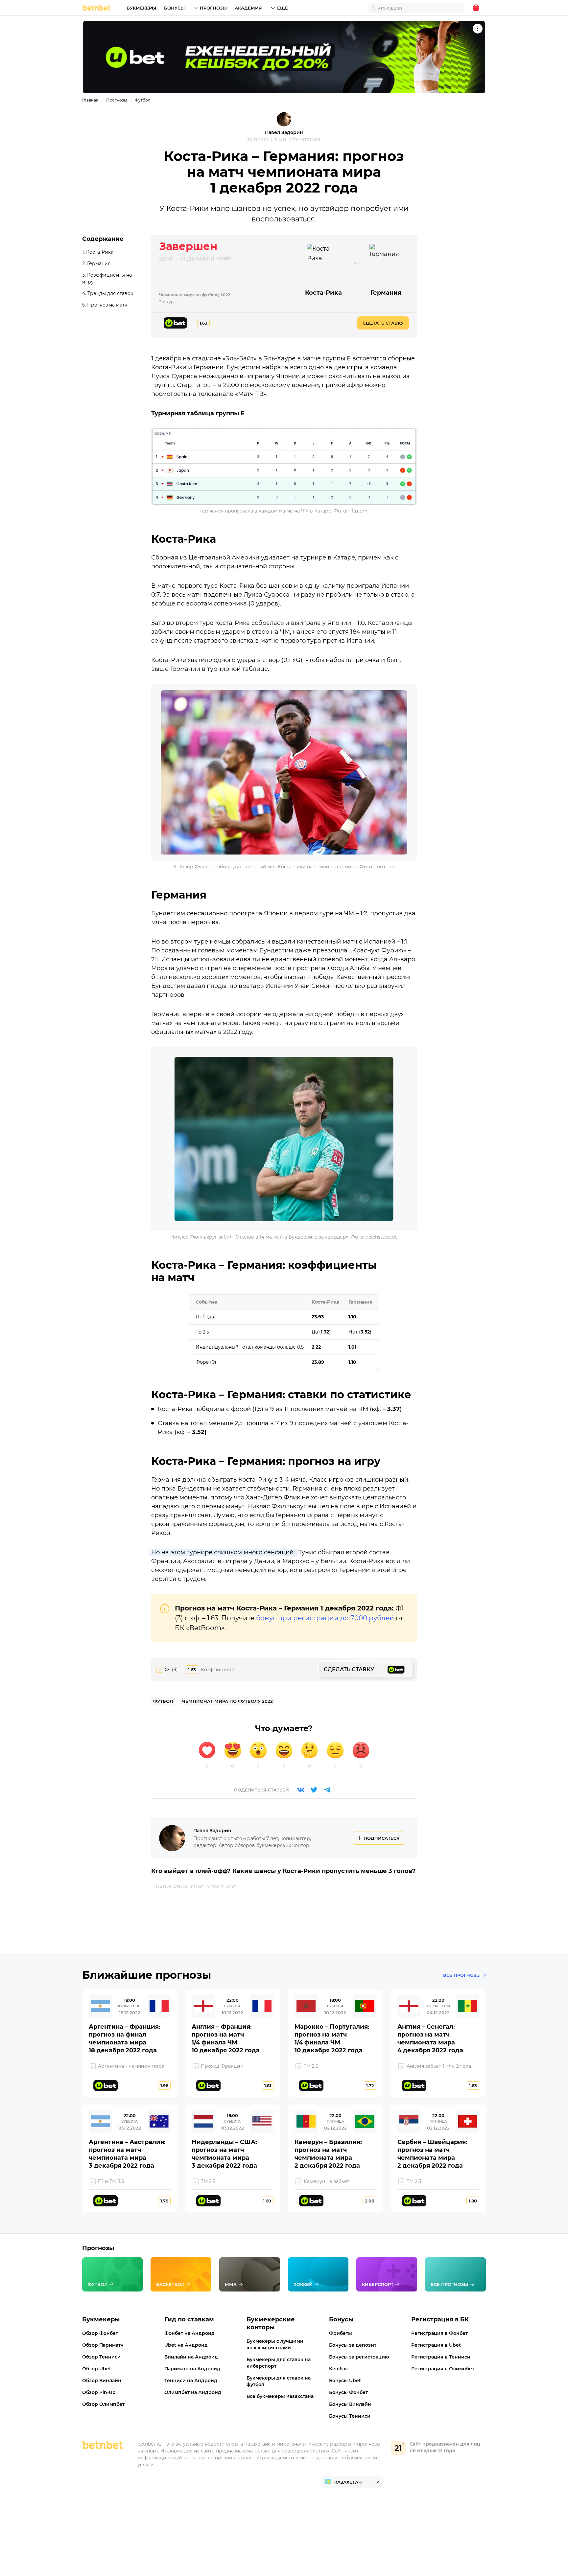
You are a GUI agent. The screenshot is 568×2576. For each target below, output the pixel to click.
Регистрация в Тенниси (441, 2357)
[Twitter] (314, 1790)
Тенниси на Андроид (191, 2381)
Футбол (143, 100)
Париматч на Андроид (192, 2369)
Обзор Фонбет (100, 2333)
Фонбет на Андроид (189, 2333)
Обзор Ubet (97, 2369)
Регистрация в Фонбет (439, 2333)
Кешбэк (339, 2369)
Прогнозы (213, 8)
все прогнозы (462, 1975)
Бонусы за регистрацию (359, 2357)
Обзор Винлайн (102, 2381)
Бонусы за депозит (353, 2345)
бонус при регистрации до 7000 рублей (325, 1618)
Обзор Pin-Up (99, 2392)
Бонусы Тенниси (350, 2416)
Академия (248, 8)
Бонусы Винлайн (350, 2404)
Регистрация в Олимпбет (443, 2369)
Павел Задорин (284, 132)
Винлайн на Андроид (191, 2357)
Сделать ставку (383, 323)
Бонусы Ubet (345, 2381)
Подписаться (382, 1838)
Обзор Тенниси (101, 2357)
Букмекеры (141, 8)
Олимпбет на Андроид (193, 2392)
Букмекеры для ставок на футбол (279, 2381)
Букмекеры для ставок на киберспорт (279, 2363)
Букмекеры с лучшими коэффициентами (275, 2344)
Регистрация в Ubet (436, 2345)
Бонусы (174, 8)
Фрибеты (341, 2333)
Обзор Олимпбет (103, 2404)
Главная (90, 100)
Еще (283, 8)
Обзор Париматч (103, 2345)
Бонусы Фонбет (348, 2392)
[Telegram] (327, 1790)
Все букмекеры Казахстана (280, 2396)
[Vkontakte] (301, 1790)
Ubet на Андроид (186, 2345)
